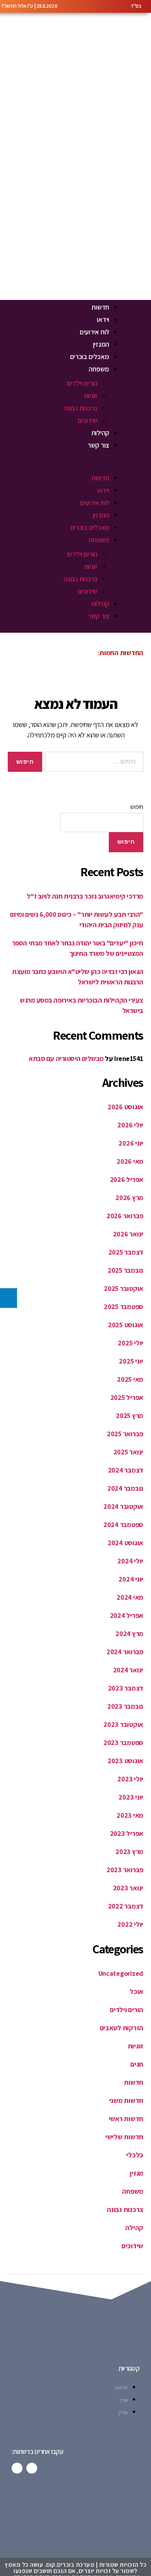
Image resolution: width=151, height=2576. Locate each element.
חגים (137, 2064)
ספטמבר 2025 (124, 1307)
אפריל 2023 (127, 1833)
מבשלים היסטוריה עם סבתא (66, 1058)
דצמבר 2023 (126, 1688)
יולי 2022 (130, 1924)
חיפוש (137, 807)
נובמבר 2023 (125, 1706)
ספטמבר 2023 (123, 1743)
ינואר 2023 (128, 1888)
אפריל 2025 (127, 1397)
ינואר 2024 (128, 1670)
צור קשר (98, 445)
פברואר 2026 (125, 1216)
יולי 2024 (130, 1561)
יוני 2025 (131, 1361)
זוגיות (91, 396)
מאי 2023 (130, 1815)
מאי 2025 (130, 1379)
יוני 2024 (131, 1579)
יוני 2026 (131, 1143)
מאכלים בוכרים (90, 357)
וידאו (103, 319)
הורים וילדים (82, 383)
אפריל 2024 (127, 1615)
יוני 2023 (131, 1797)
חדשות (100, 307)
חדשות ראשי (126, 2119)
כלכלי (135, 2155)
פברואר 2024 (125, 1652)
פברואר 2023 (125, 1870)
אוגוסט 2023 (125, 1761)
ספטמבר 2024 (123, 1525)
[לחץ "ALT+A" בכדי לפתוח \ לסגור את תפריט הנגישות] (9, 1298)
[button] (60, 466)
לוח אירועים (94, 332)
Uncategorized (121, 1973)
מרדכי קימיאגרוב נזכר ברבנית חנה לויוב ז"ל (85, 896)
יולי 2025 (130, 1343)
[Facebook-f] (32, 2468)
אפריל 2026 (127, 1179)
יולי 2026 (130, 1125)
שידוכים (88, 420)
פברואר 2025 (125, 1434)
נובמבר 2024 (125, 1488)
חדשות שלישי (124, 2137)
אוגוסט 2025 (126, 1325)
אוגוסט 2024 (125, 1543)
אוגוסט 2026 (125, 1107)
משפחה (99, 369)
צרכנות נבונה (81, 408)
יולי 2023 (130, 1779)
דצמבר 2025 (126, 1252)
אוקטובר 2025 (124, 1288)
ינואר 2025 (128, 1452)
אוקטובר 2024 (123, 1506)
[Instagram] (17, 2468)
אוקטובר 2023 (123, 1724)
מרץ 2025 (130, 1416)
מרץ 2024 (129, 1634)
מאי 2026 (130, 1161)
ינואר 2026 (128, 1234)
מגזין (136, 2173)
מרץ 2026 (129, 1198)
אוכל (136, 1991)
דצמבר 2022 (126, 1906)
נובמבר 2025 (125, 1270)
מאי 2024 (130, 1597)
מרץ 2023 (129, 1852)
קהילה (134, 2228)
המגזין (101, 344)
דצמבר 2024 (126, 1470)
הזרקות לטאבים (122, 2028)
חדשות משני (126, 2100)
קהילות (100, 433)
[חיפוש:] (96, 763)
